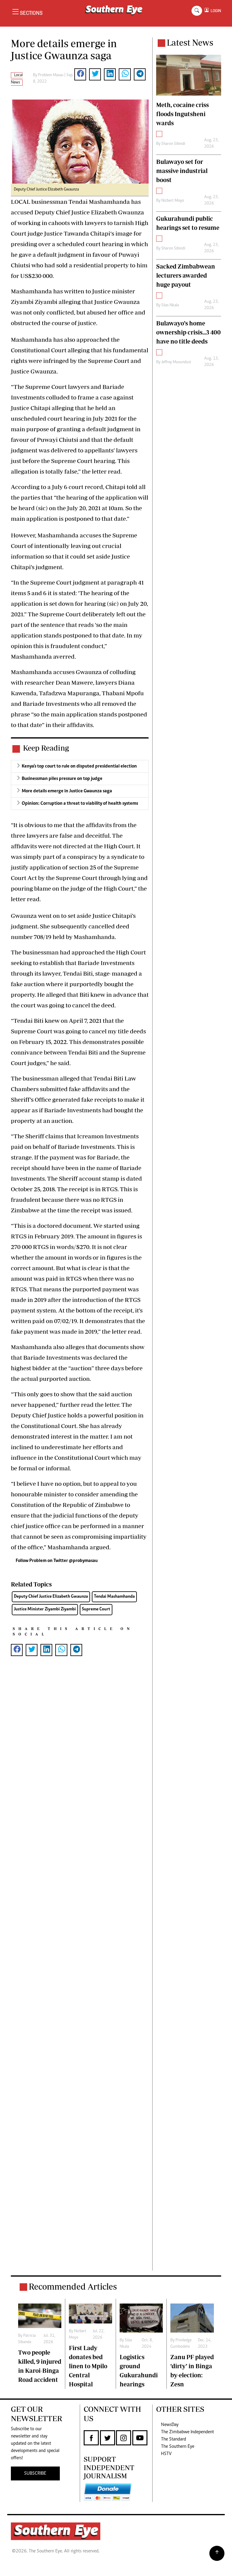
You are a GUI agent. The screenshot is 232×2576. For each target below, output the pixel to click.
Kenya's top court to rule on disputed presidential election (79, 766)
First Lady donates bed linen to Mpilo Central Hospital (88, 2366)
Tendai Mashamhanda (114, 1597)
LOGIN (215, 11)
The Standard (174, 2439)
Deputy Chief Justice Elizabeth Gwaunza (51, 1597)
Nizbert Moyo (173, 201)
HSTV (166, 2454)
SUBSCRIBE (35, 2473)
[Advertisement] (80, 1973)
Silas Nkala (170, 305)
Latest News (190, 42)
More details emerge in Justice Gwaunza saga (67, 791)
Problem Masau (51, 75)
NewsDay (170, 2425)
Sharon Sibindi (173, 144)
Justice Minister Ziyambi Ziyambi (45, 1609)
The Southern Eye (178, 2447)
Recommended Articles (73, 2286)
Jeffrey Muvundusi (176, 362)
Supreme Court (96, 1609)
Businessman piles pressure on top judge (62, 779)
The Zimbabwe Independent (187, 2432)
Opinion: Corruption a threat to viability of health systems (80, 804)
